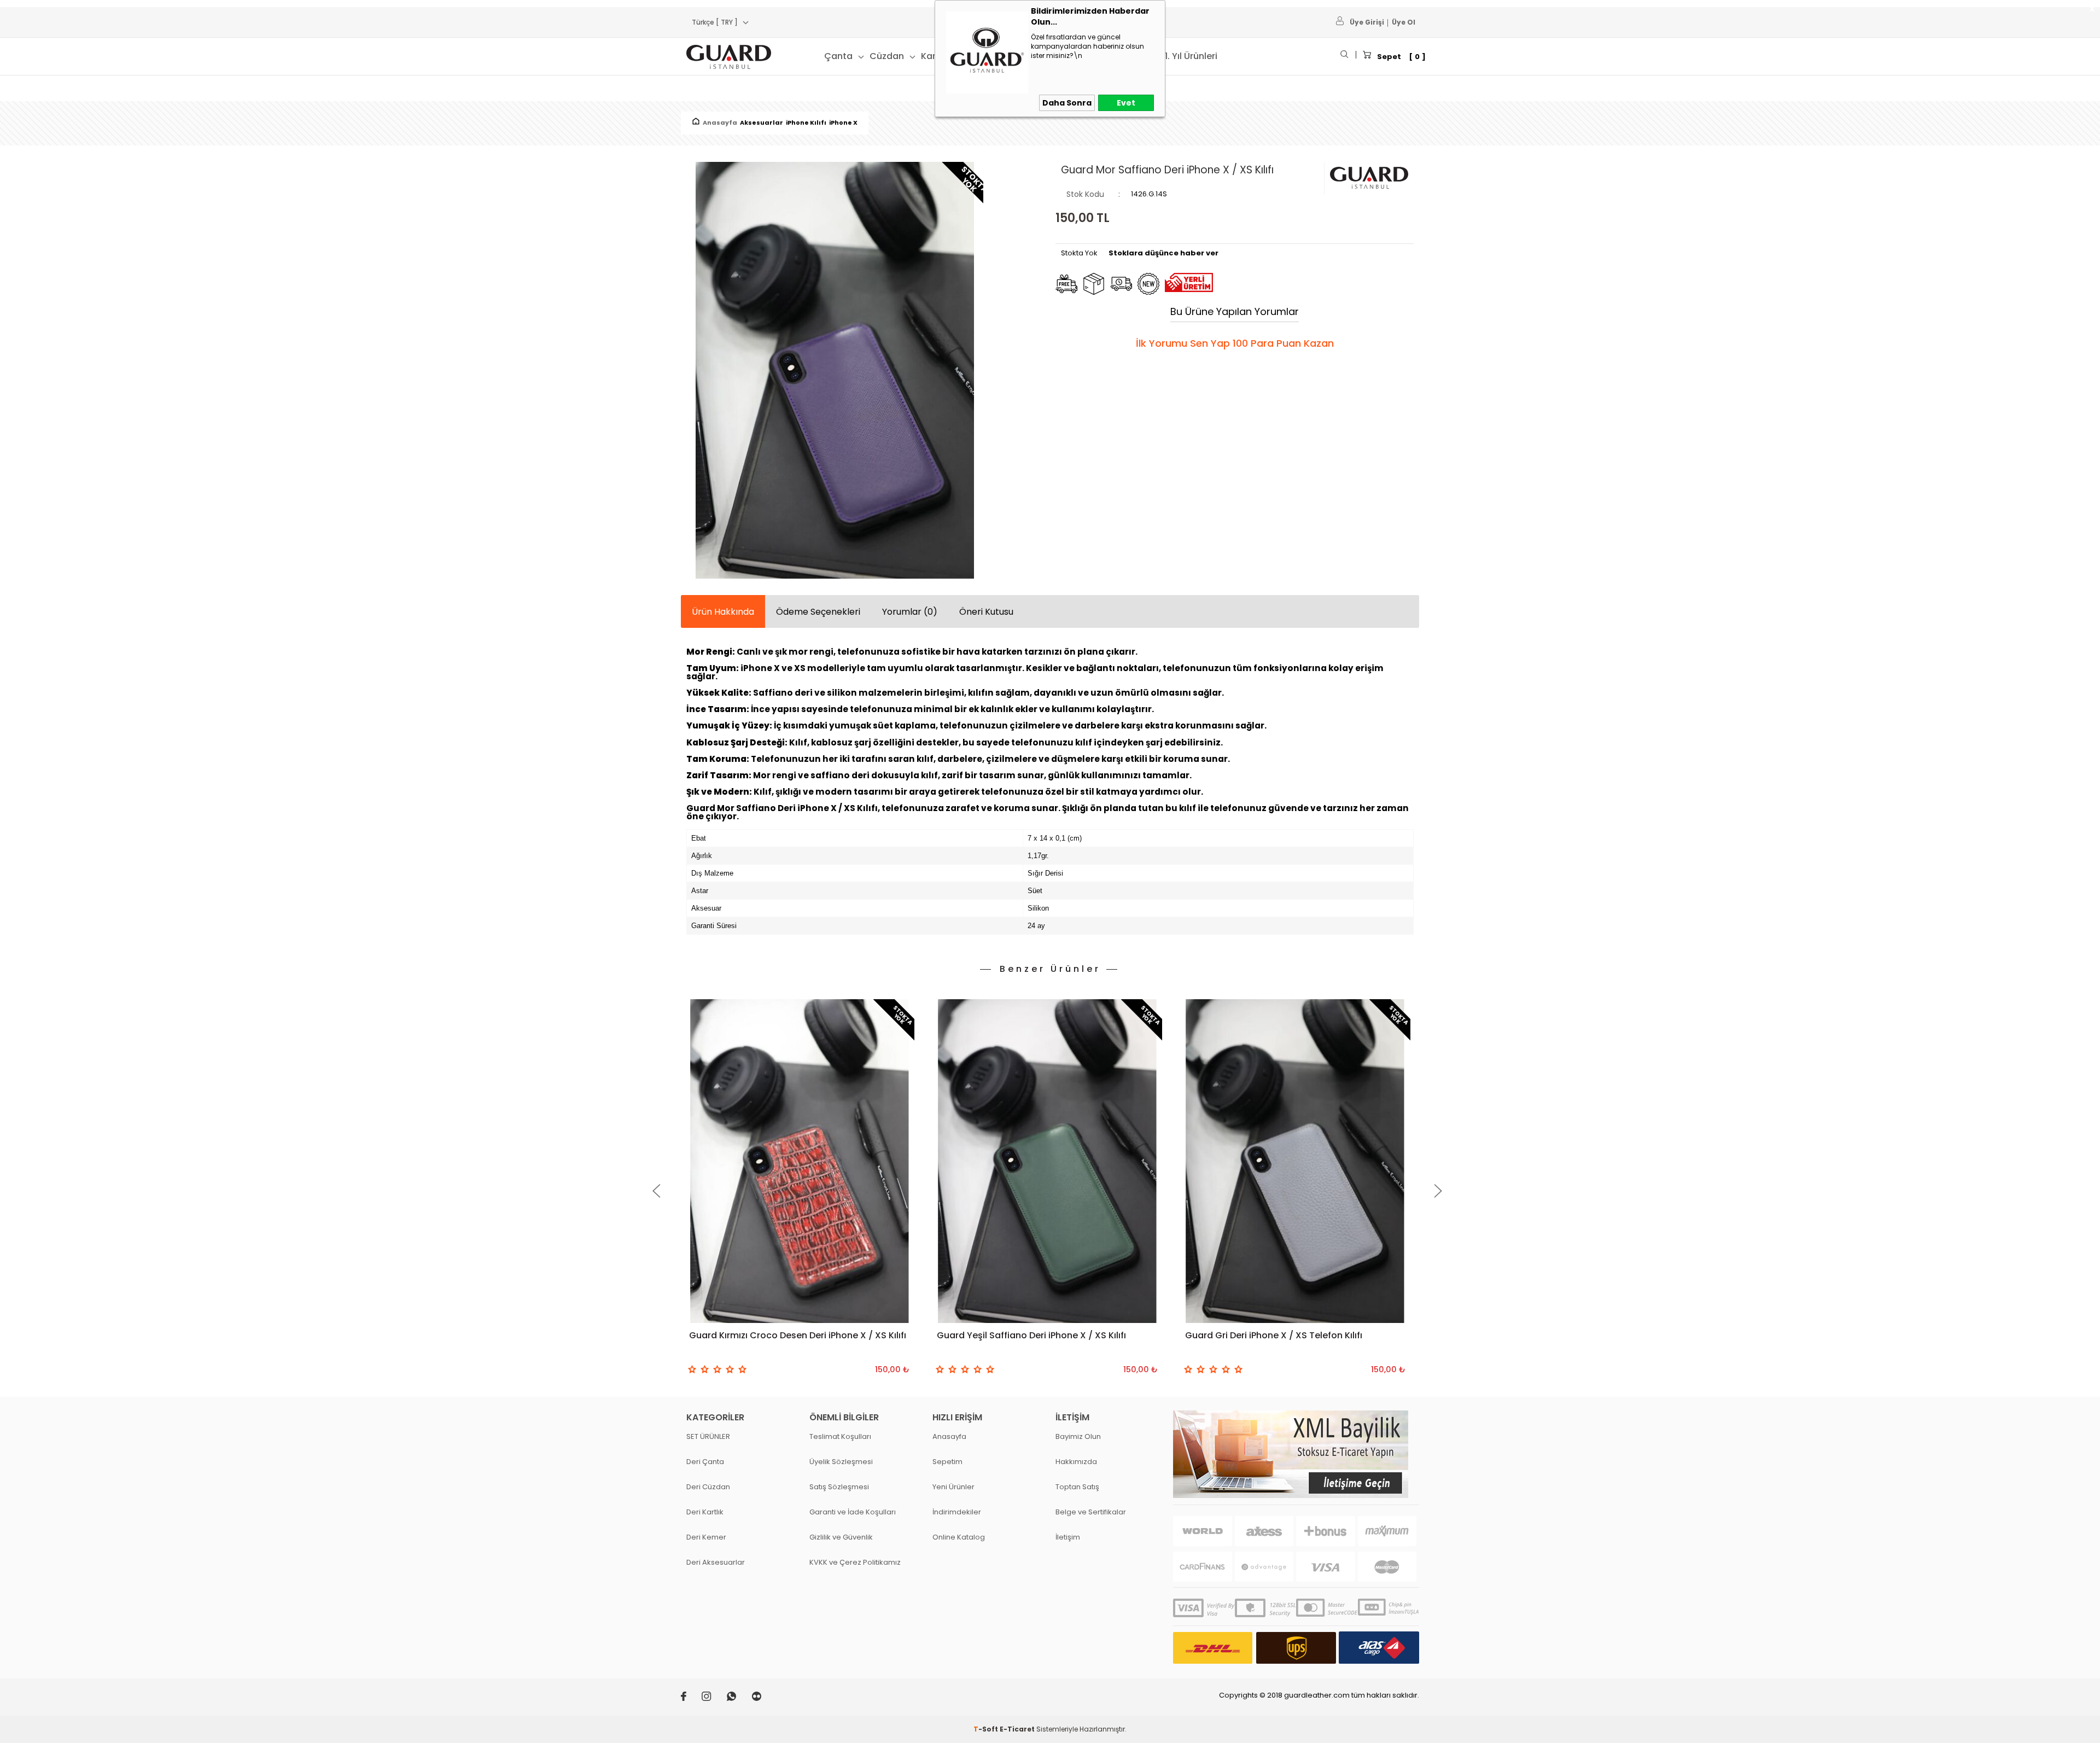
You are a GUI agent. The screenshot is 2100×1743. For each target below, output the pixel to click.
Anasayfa (949, 1436)
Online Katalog (959, 1537)
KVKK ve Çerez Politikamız (855, 1562)
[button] (656, 1191)
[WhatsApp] (739, 1698)
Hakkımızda (1076, 1462)
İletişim (1068, 1537)
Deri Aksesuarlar (716, 1562)
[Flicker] (763, 1698)
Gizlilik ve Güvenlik (841, 1537)
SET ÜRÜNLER (708, 1436)
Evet (1126, 103)
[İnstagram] (714, 1698)
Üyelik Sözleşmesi (841, 1462)
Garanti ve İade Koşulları (853, 1512)
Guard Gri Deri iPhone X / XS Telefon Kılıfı (1274, 1335)
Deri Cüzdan (708, 1487)
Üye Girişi (1367, 22)
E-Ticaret (1017, 1729)
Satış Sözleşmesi (839, 1487)
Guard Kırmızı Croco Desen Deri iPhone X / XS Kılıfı (798, 1335)
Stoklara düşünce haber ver (1163, 253)
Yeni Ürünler (953, 1487)
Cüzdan (887, 56)
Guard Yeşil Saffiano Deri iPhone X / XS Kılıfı (1031, 1335)
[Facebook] (691, 1698)
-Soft (987, 1729)
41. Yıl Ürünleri (1188, 56)
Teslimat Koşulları (840, 1436)
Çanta (838, 56)
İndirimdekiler (957, 1512)
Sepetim (947, 1462)
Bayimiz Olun (1078, 1436)
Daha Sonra (1067, 103)
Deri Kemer (706, 1537)
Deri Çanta (705, 1462)
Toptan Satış (1077, 1487)
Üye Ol (1404, 22)
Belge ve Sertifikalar (1091, 1512)
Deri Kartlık (705, 1512)
